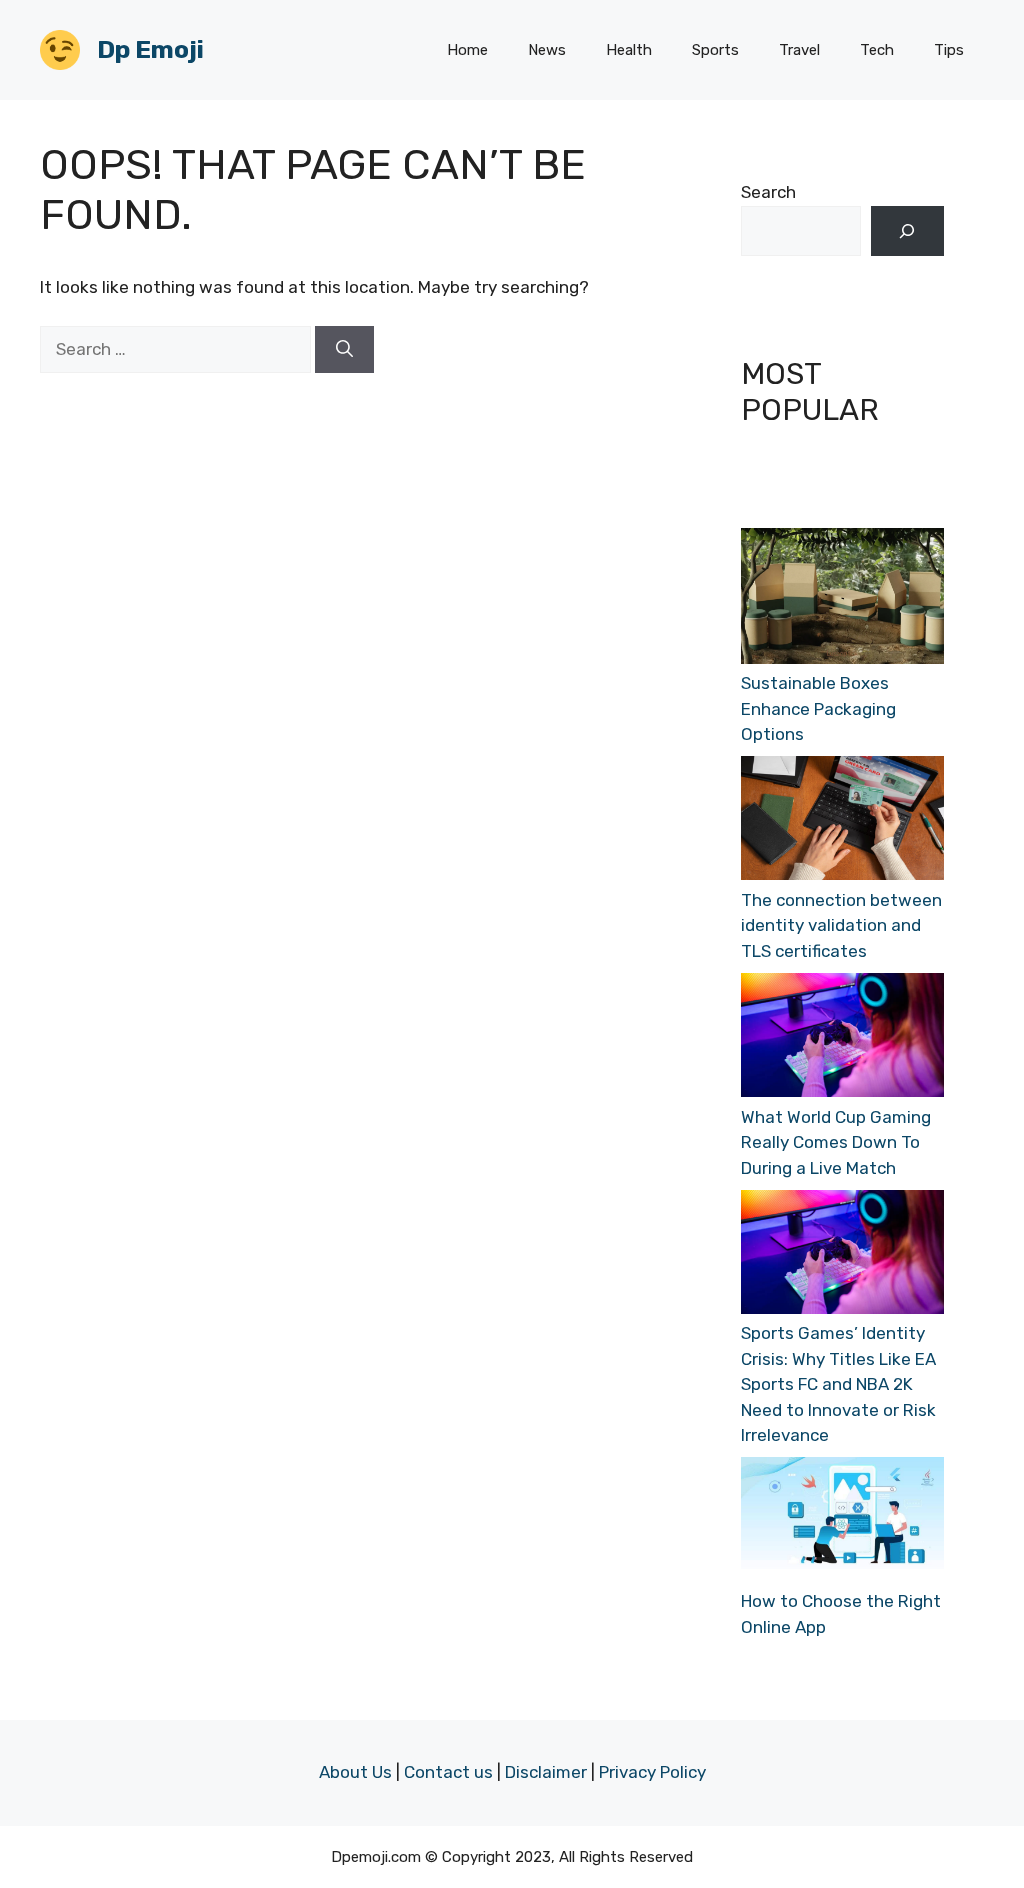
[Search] (344, 350)
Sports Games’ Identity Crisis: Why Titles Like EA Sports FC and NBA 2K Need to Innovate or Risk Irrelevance (838, 1384)
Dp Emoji (150, 49)
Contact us (448, 1772)
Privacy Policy (652, 1772)
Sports (715, 50)
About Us (355, 1772)
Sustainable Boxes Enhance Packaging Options (818, 708)
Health (629, 50)
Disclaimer (546, 1772)
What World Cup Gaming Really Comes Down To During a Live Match (836, 1142)
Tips (949, 50)
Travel (799, 50)
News (547, 50)
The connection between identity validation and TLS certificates (841, 925)
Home (467, 50)
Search (768, 192)
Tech (877, 50)
